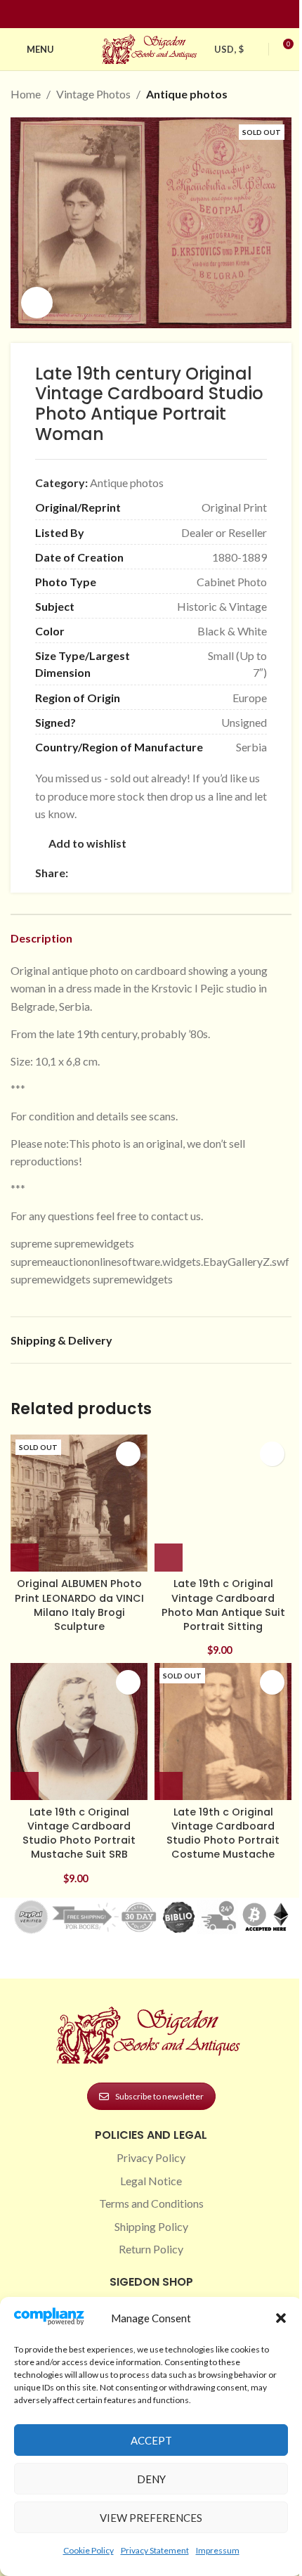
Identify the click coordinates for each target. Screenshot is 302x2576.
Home (26, 94)
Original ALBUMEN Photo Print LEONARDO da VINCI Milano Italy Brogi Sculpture (79, 1605)
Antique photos (187, 94)
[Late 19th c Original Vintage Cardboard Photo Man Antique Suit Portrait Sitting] (223, 1503)
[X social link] (93, 873)
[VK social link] (195, 873)
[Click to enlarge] (37, 303)
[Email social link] (110, 873)
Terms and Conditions (151, 2203)
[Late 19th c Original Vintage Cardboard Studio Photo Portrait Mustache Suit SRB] (79, 1732)
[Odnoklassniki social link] (161, 873)
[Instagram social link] (143, 14)
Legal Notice (151, 2181)
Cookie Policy (88, 2550)
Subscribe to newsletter (159, 2096)
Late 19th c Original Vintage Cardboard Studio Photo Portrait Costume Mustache (223, 1833)
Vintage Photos (93, 94)
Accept (151, 2440)
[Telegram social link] (211, 873)
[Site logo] (151, 47)
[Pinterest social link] (159, 14)
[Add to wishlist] (128, 1454)
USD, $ (229, 49)
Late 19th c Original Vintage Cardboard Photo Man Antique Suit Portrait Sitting (223, 1605)
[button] (281, 2318)
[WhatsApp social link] (178, 873)
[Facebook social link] (126, 14)
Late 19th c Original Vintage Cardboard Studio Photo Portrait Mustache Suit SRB (79, 1833)
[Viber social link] (228, 873)
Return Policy (151, 2249)
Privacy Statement (155, 2550)
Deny (151, 2479)
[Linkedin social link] (176, 14)
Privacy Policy (151, 2157)
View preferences (151, 2518)
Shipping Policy (151, 2226)
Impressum (218, 2550)
